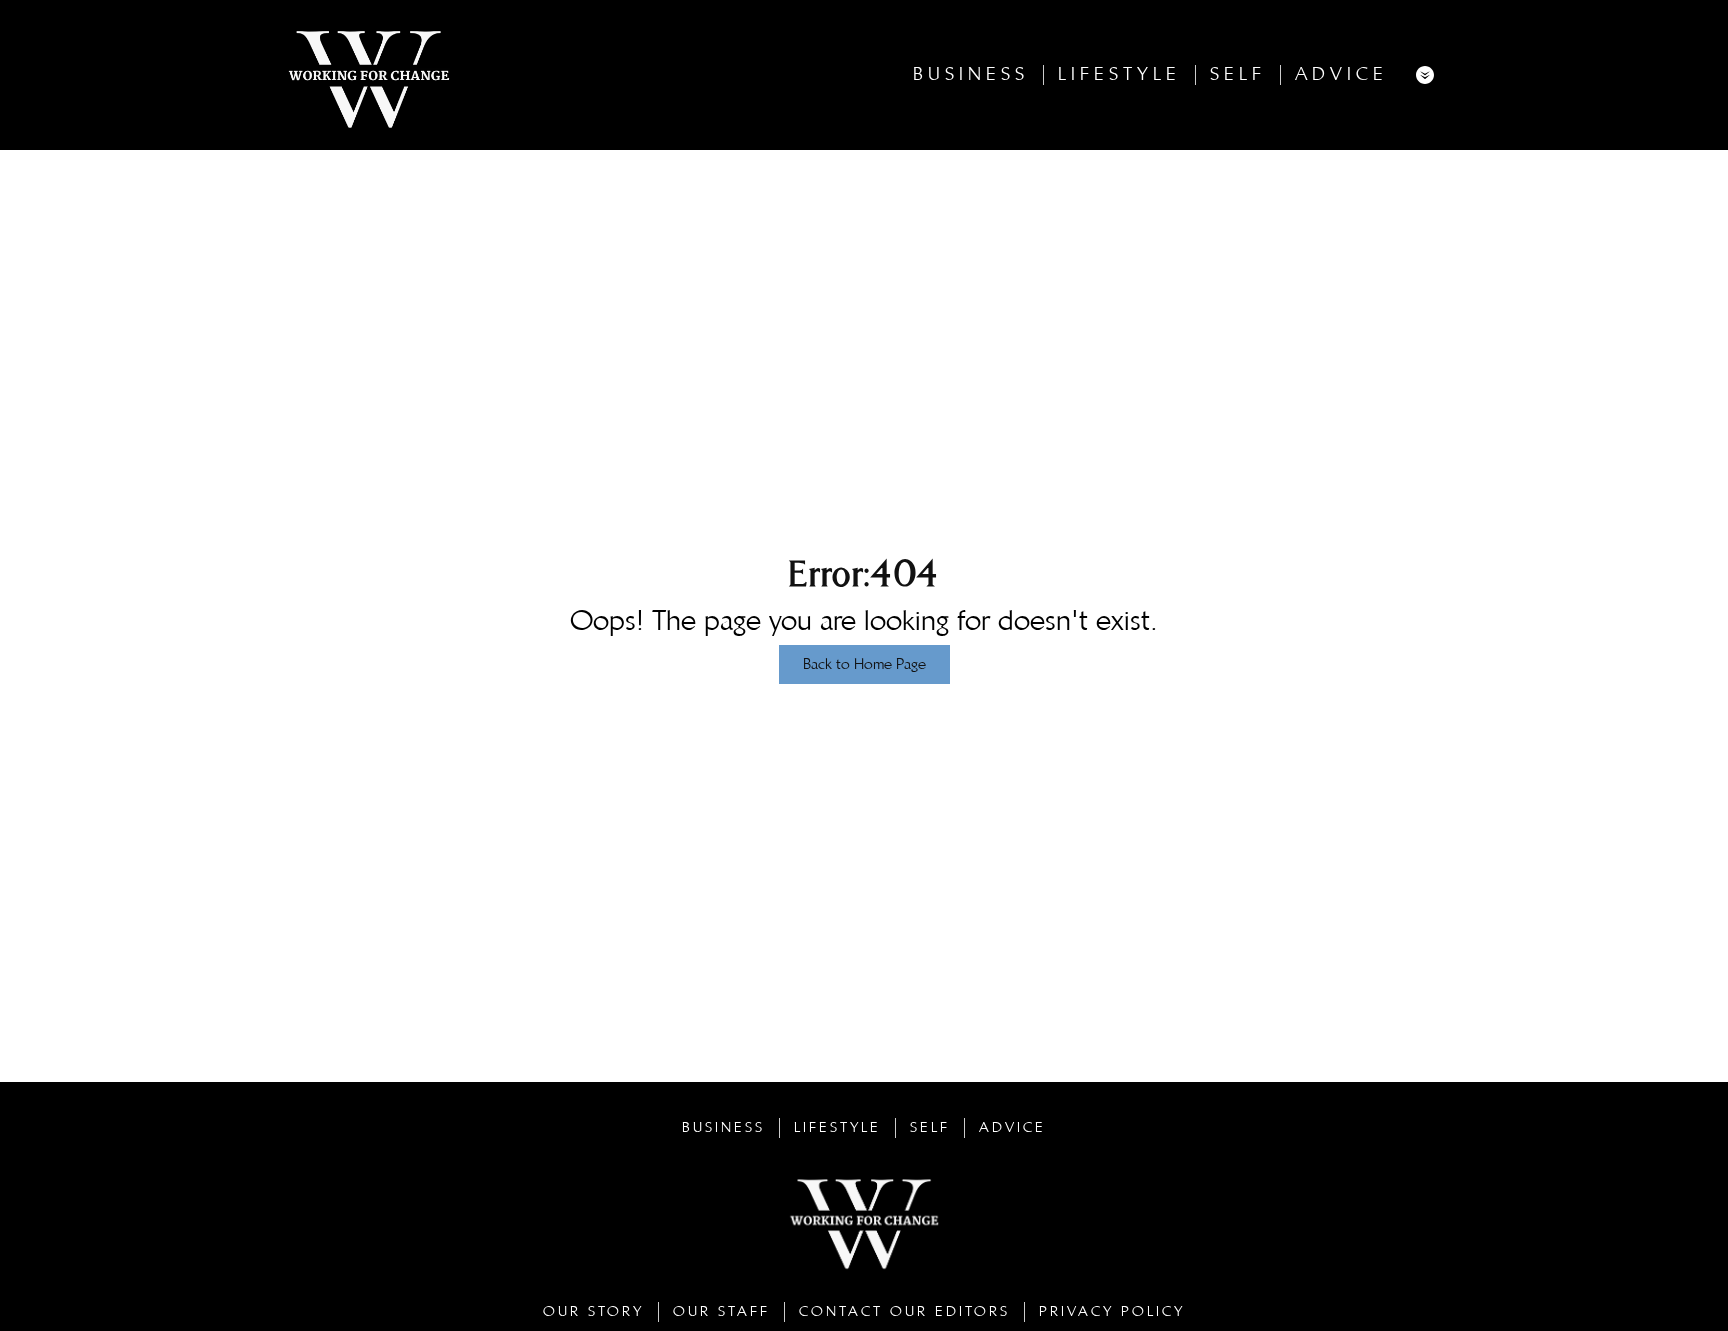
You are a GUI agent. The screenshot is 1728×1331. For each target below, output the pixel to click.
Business (971, 74)
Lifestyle (1119, 74)
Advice (1341, 74)
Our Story (593, 1311)
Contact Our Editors (904, 1311)
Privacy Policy (1112, 1311)
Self (1238, 74)
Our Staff (721, 1311)
